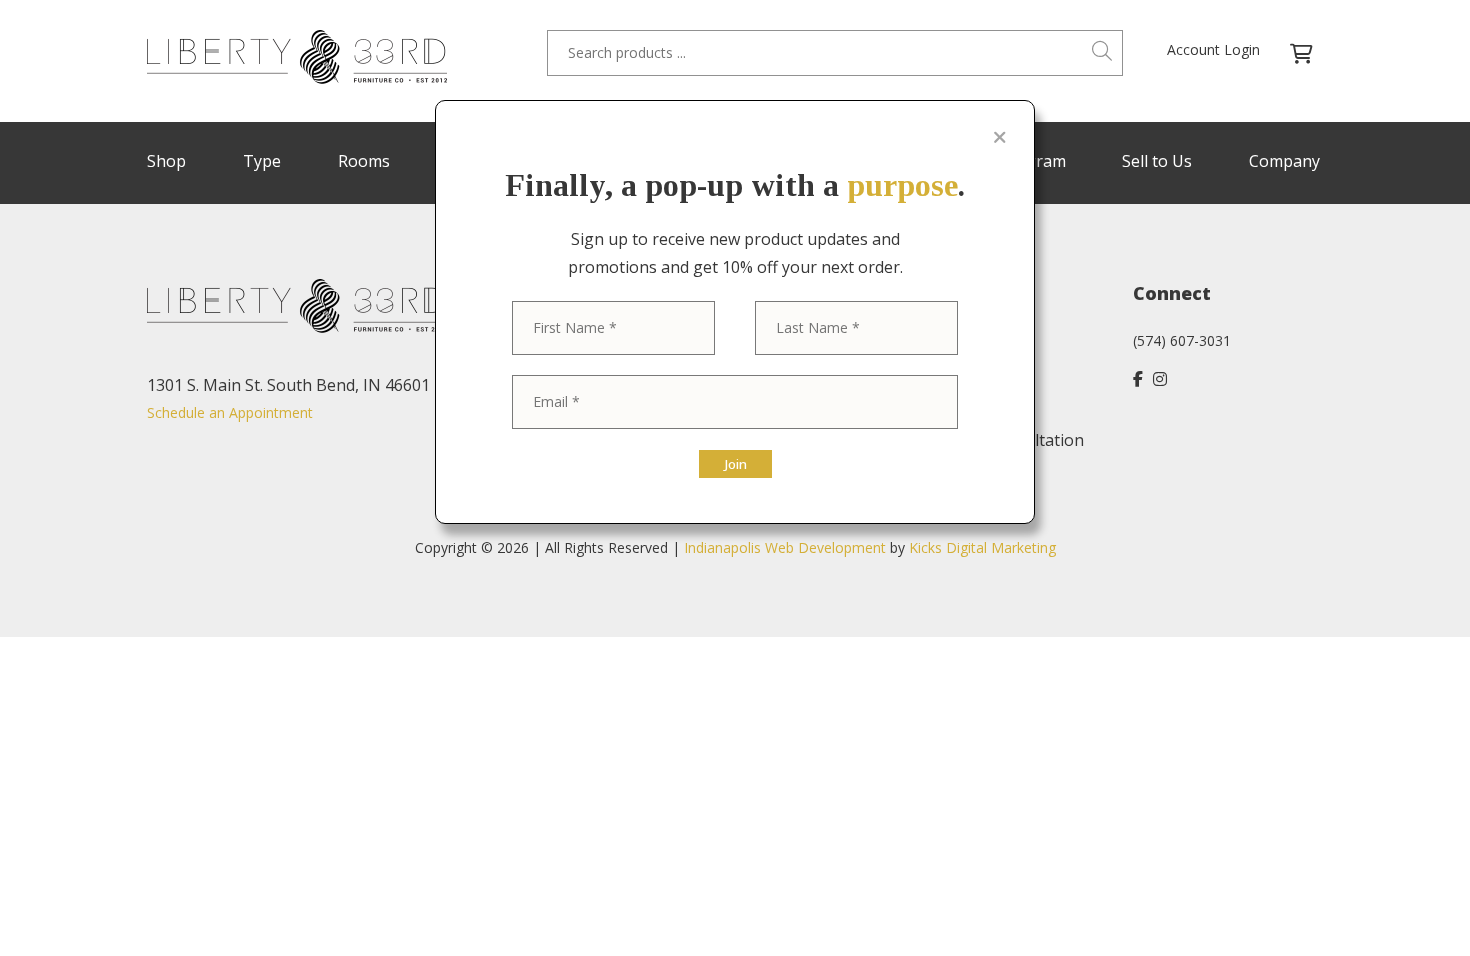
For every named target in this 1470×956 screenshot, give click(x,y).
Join (735, 464)
